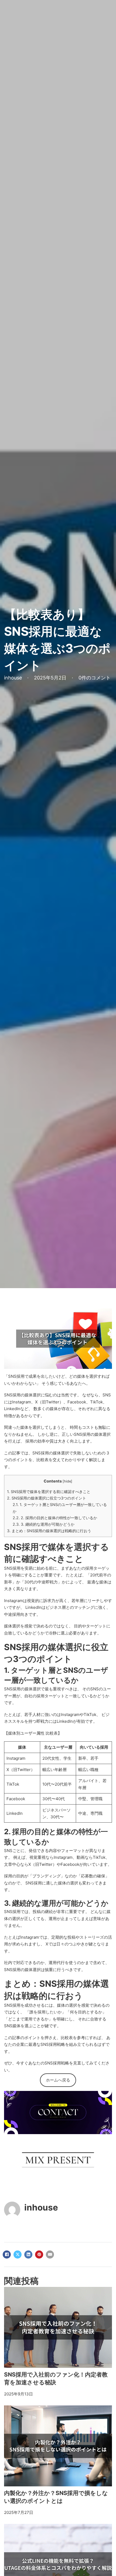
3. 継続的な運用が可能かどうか (44, 1524)
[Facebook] (7, 2255)
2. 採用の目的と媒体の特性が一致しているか (55, 1518)
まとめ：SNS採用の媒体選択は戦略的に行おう (49, 1531)
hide (67, 1481)
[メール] (50, 2255)
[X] (18, 2255)
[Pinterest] (39, 2255)
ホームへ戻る (58, 2080)
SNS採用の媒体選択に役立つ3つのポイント (47, 1498)
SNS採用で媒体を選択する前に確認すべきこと (49, 1492)
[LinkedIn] (28, 2255)
